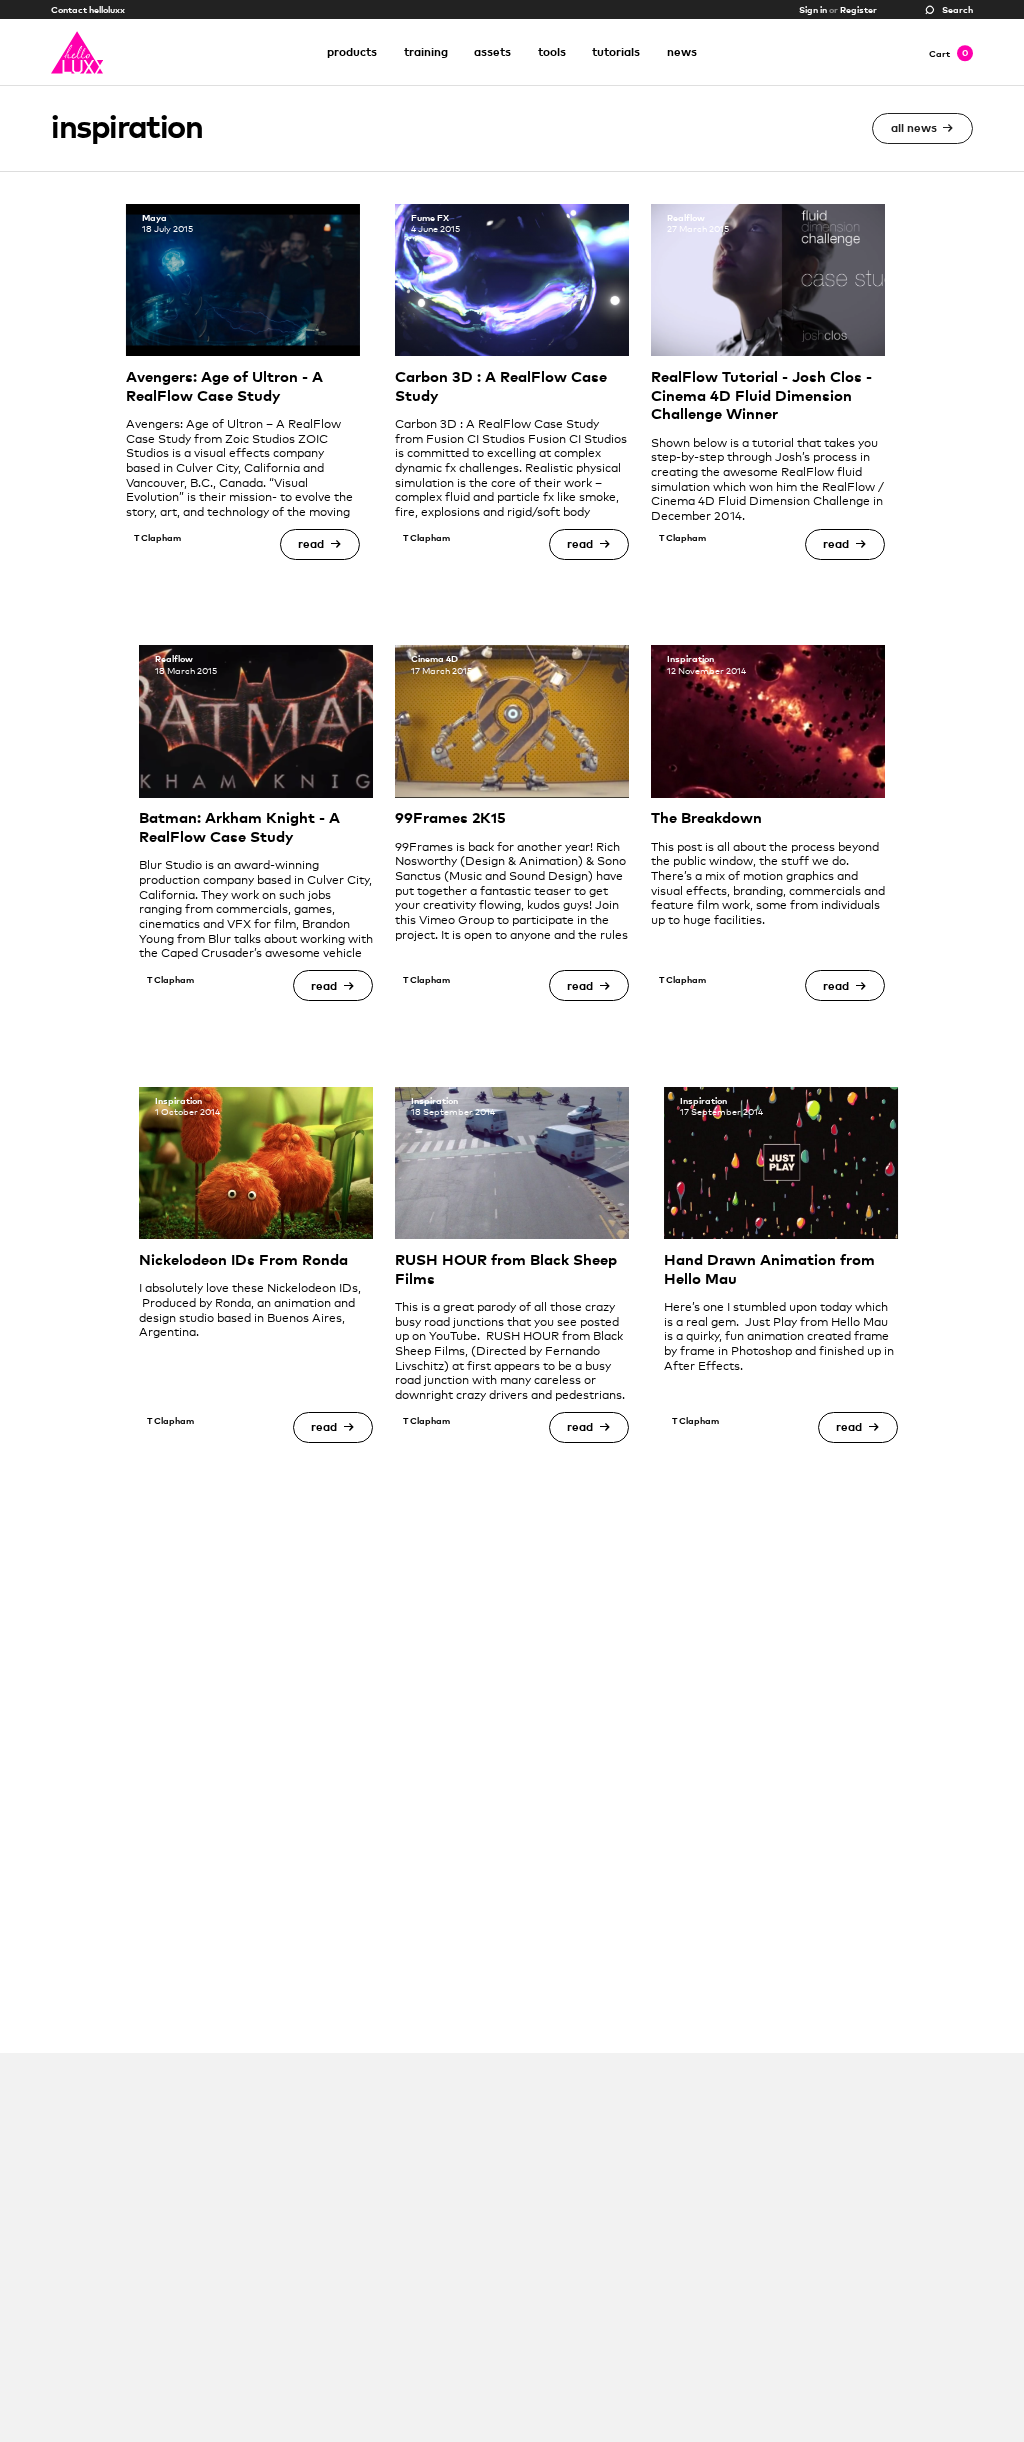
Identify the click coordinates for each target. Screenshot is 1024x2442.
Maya (154, 217)
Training (426, 51)
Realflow (686, 217)
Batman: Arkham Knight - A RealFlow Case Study (239, 827)
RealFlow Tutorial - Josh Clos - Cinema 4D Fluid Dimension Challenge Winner (761, 395)
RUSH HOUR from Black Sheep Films (506, 1269)
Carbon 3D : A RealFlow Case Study (501, 386)
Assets (492, 51)
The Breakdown (706, 817)
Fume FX (430, 217)
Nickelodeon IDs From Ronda (243, 1259)
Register (858, 9)
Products (352, 51)
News (682, 51)
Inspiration (690, 658)
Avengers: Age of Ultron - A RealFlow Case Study (224, 386)
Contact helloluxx (88, 9)
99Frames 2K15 (450, 817)
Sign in (813, 9)
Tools (552, 51)
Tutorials (616, 51)
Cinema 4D (434, 658)
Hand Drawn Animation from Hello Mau (769, 1269)
